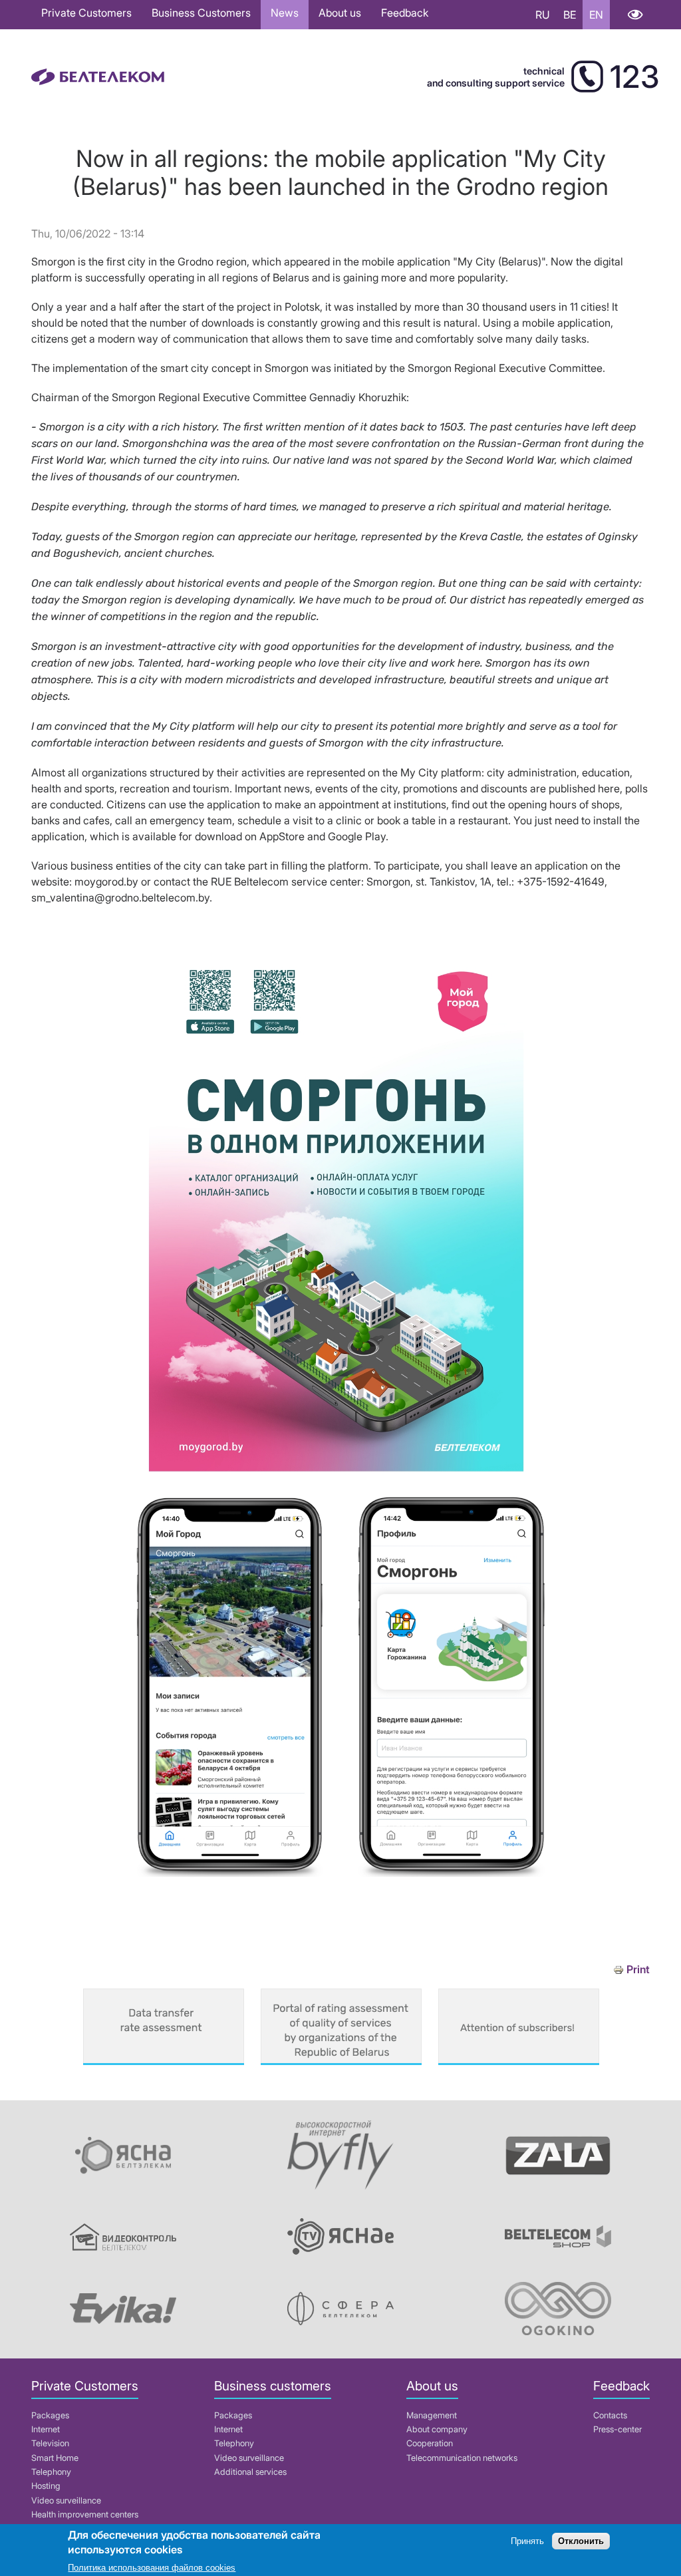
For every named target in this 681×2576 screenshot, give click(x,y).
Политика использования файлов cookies (152, 2568)
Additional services (250, 2472)
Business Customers (201, 13)
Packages (50, 2415)
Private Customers (86, 13)
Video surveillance (66, 2500)
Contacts (610, 2415)
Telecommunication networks (462, 2458)
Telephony (51, 2472)
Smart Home (55, 2458)
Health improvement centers (85, 2514)
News (285, 13)
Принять (527, 2541)
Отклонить (581, 2541)
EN (596, 15)
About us (340, 13)
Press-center (617, 2429)
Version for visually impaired (635, 15)
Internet (46, 2429)
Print (638, 1970)
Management (432, 2415)
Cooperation (430, 2443)
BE (570, 15)
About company (437, 2429)
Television (50, 2443)
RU (543, 15)
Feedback (405, 13)
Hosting (46, 2486)
